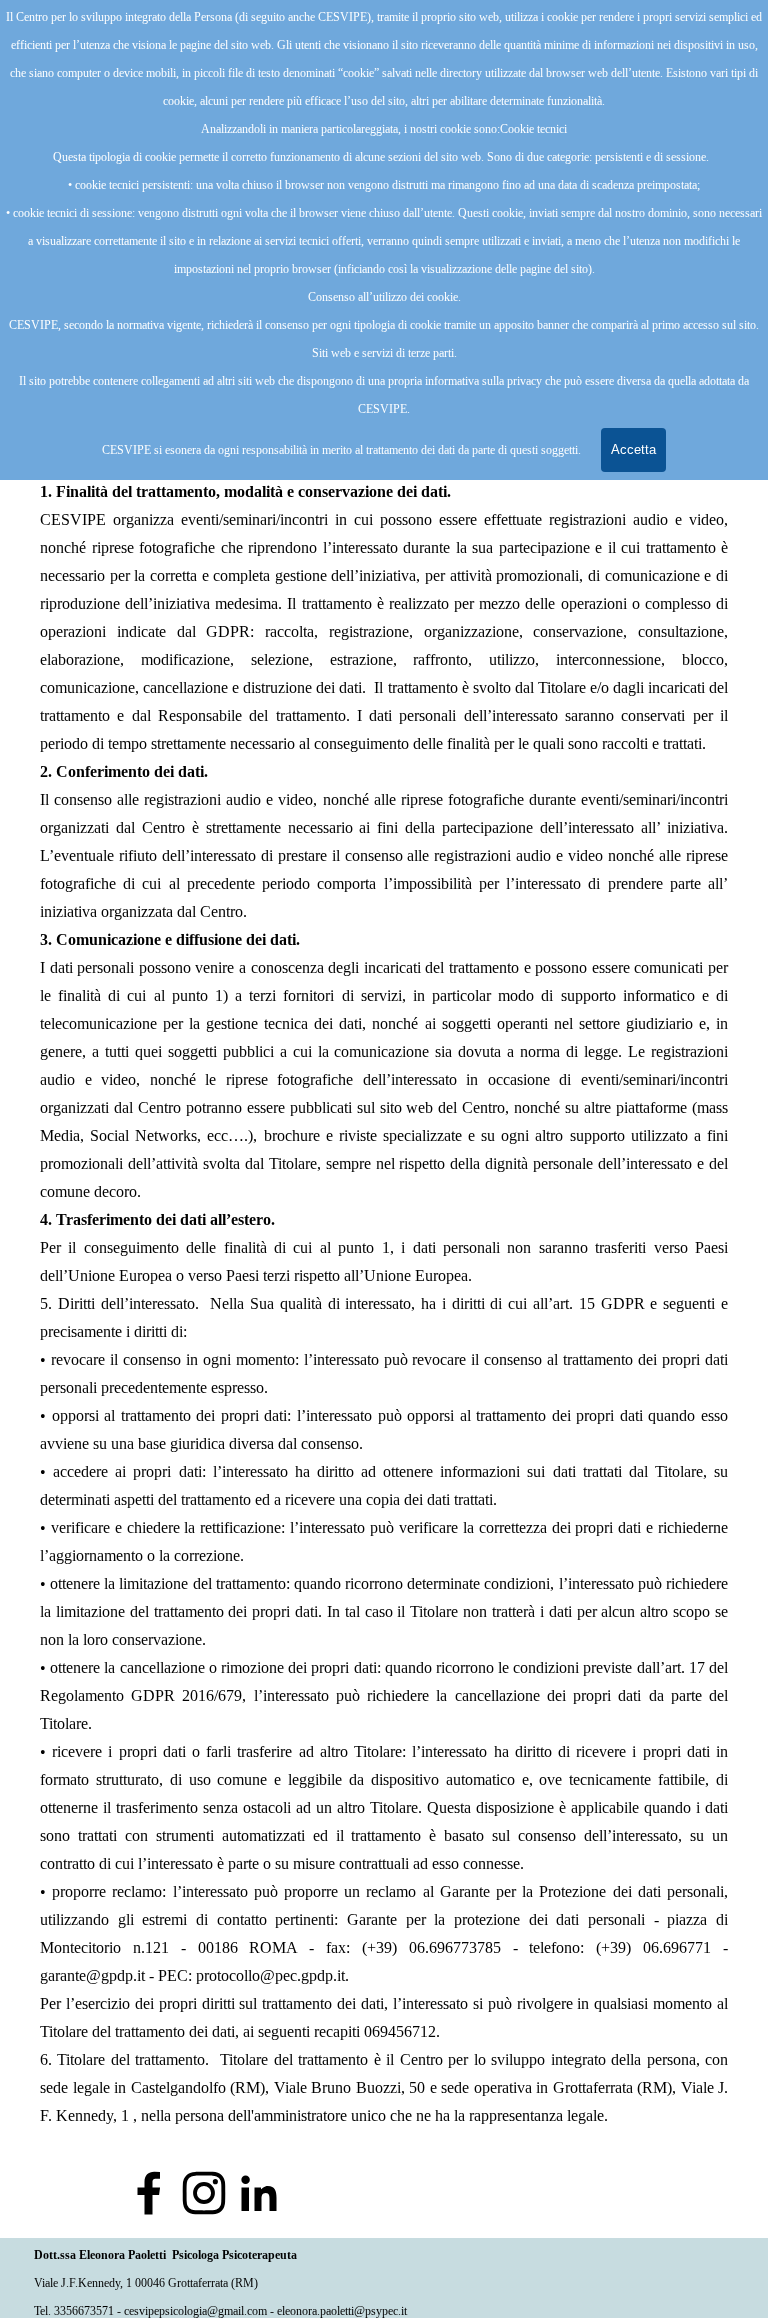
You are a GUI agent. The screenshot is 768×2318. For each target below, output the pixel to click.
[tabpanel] (384, 1260)
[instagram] (204, 2193)
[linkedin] (259, 2193)
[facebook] (149, 2193)
